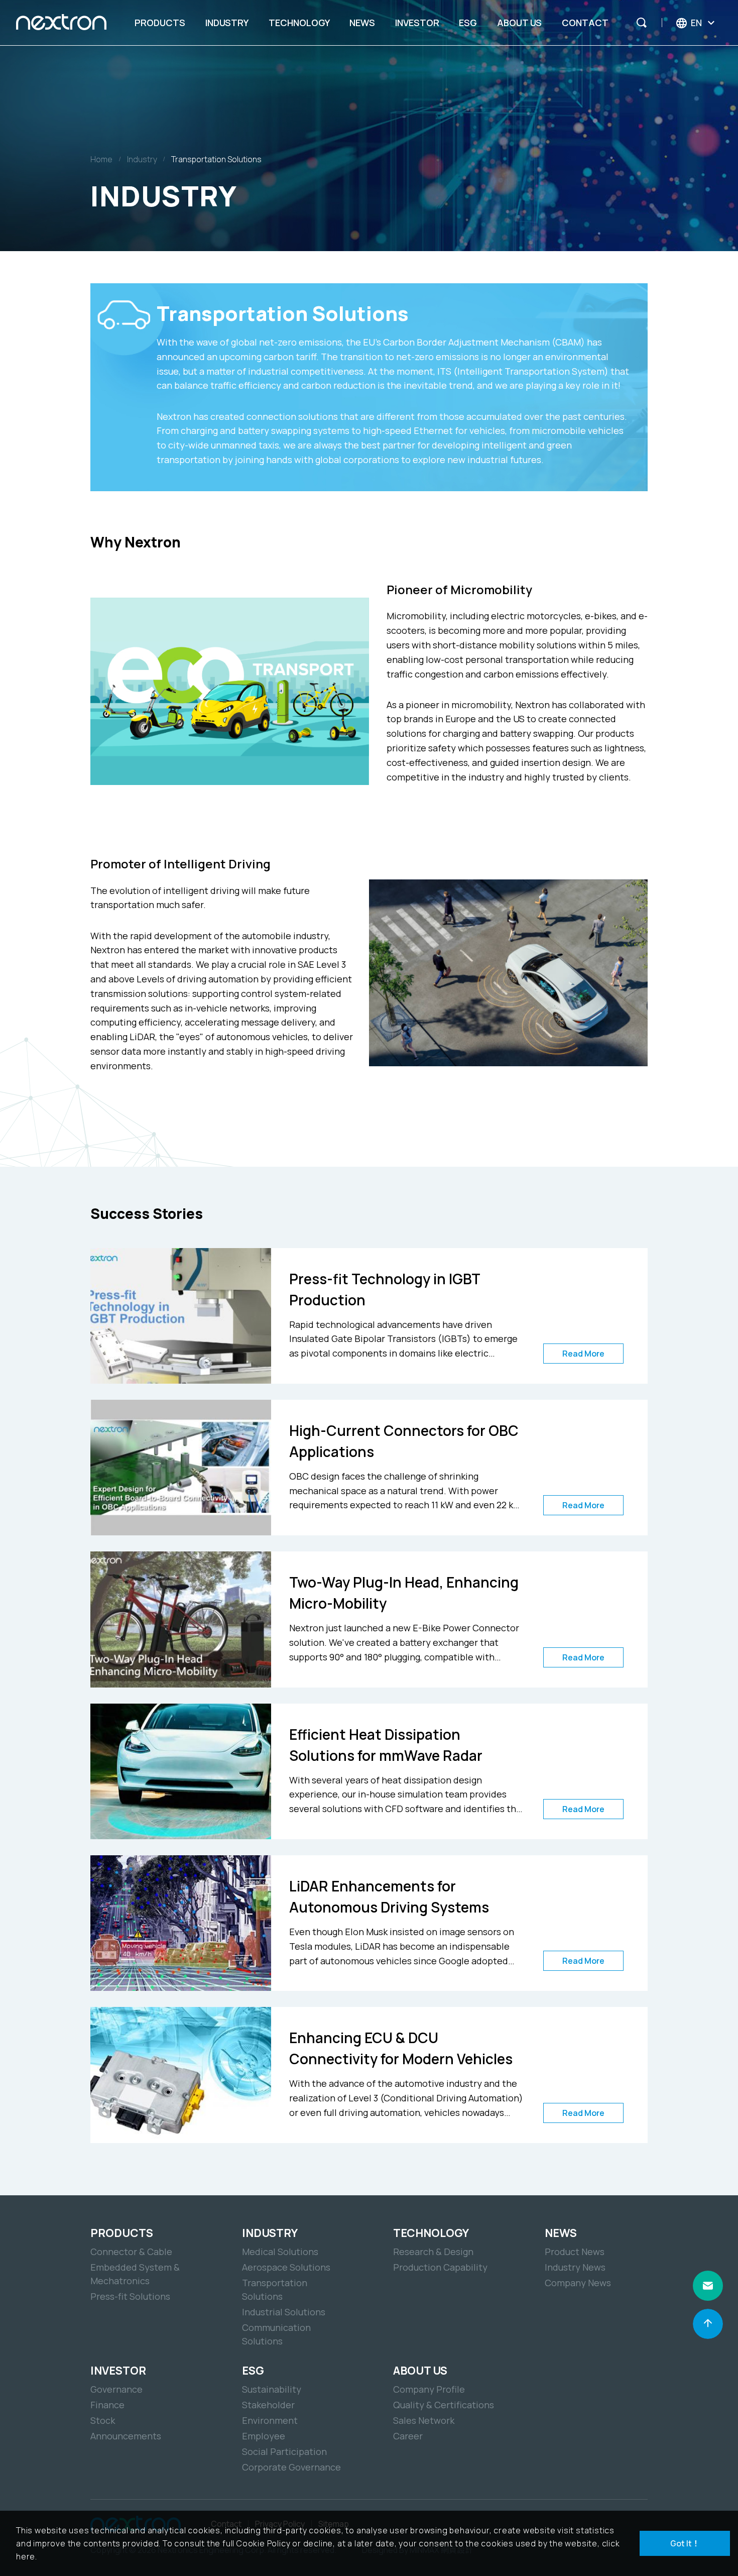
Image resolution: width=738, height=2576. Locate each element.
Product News (575, 2252)
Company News (578, 2283)
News (362, 23)
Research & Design (433, 2252)
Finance (107, 2405)
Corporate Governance (291, 2467)
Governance (116, 2389)
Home (101, 159)
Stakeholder (268, 2405)
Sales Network (424, 2420)
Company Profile (429, 2389)
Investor (417, 23)
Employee (264, 2436)
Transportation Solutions (216, 159)
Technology (299, 23)
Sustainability (272, 2389)
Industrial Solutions (284, 2312)
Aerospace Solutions (286, 2267)
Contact (585, 23)
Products (160, 23)
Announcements (126, 2436)
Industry (227, 23)
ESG (468, 23)
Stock (103, 2420)
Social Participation (284, 2451)
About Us (519, 23)
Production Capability (440, 2267)
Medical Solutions (280, 2252)
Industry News (575, 2267)
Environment (270, 2420)
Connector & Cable (131, 2252)
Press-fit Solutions (130, 2296)
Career (408, 2436)
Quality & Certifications (444, 2405)
